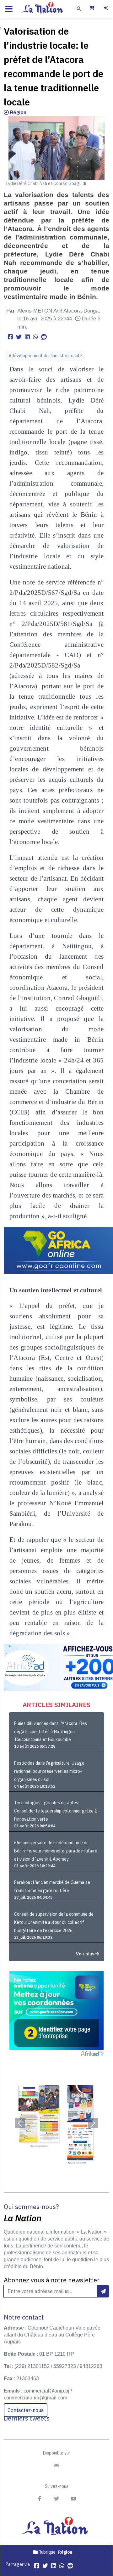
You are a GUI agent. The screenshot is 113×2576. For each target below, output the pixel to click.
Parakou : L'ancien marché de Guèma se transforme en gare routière (52, 1886)
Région (18, 112)
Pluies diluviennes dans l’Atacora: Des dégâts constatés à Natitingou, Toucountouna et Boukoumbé (51, 1732)
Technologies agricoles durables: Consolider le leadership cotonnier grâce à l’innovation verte (56, 1811)
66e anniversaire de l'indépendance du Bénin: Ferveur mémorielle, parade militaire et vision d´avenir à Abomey (56, 1851)
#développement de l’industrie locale (45, 356)
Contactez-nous (26, 2410)
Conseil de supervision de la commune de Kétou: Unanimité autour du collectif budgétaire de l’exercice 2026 (54, 1922)
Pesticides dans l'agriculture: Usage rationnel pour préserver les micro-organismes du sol (49, 1771)
